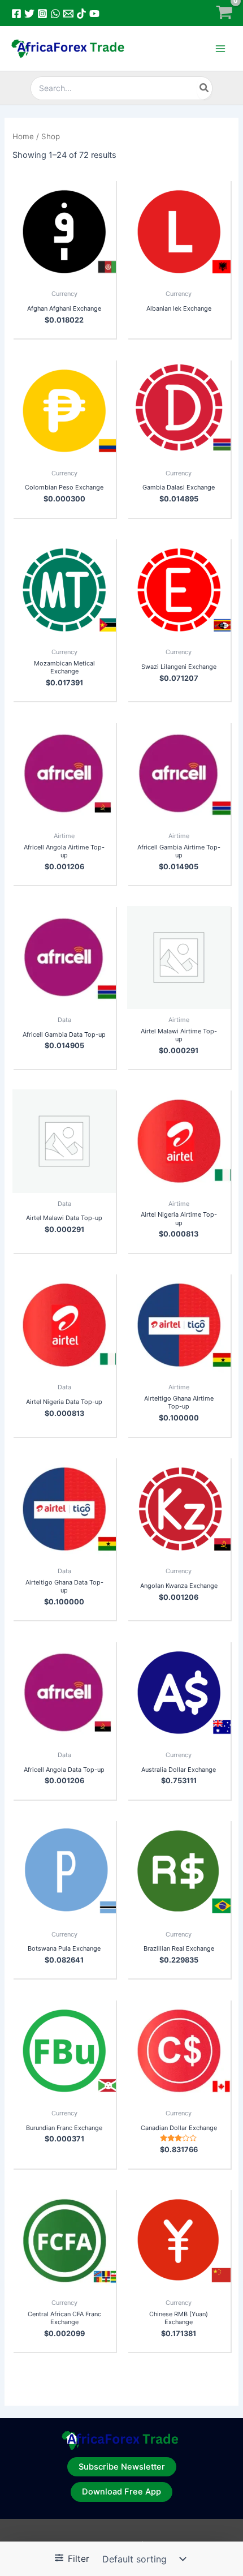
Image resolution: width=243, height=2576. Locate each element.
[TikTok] (81, 14)
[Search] (205, 88)
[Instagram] (42, 14)
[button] (122, 2467)
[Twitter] (29, 14)
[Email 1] (68, 14)
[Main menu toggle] (220, 49)
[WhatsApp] (55, 14)
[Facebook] (16, 14)
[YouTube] (94, 14)
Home (23, 136)
